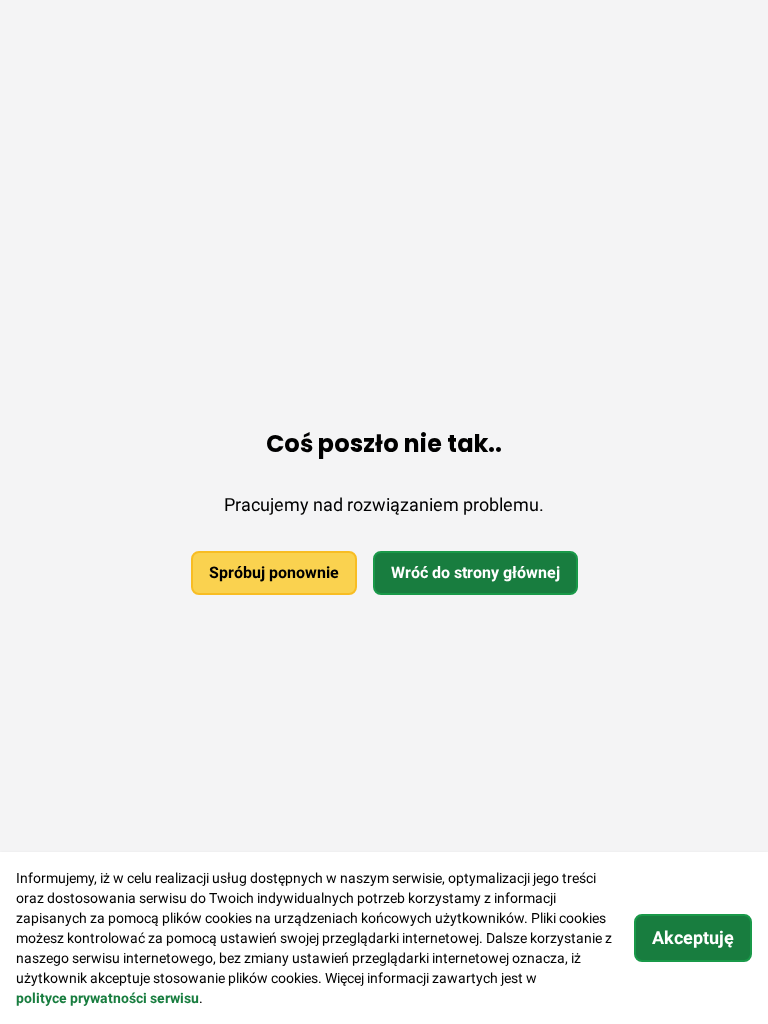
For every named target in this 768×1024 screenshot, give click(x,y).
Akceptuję (693, 937)
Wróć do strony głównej (475, 572)
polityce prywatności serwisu (107, 998)
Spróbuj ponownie (274, 572)
